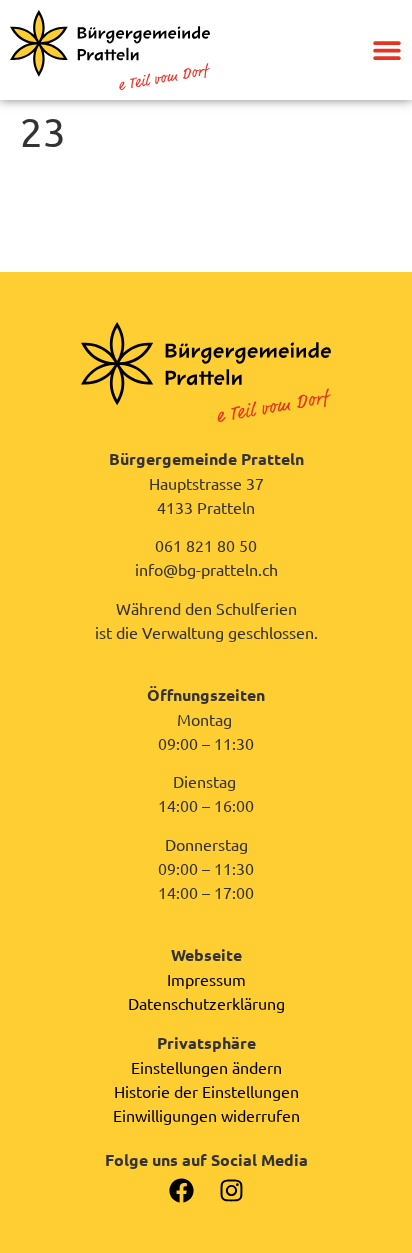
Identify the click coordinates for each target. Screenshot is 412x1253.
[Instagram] (231, 1190)
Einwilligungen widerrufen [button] (206, 1115)
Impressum (206, 979)
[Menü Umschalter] (387, 50)
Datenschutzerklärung (206, 1003)
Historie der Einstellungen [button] (206, 1091)
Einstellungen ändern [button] (206, 1067)
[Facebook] (181, 1190)
